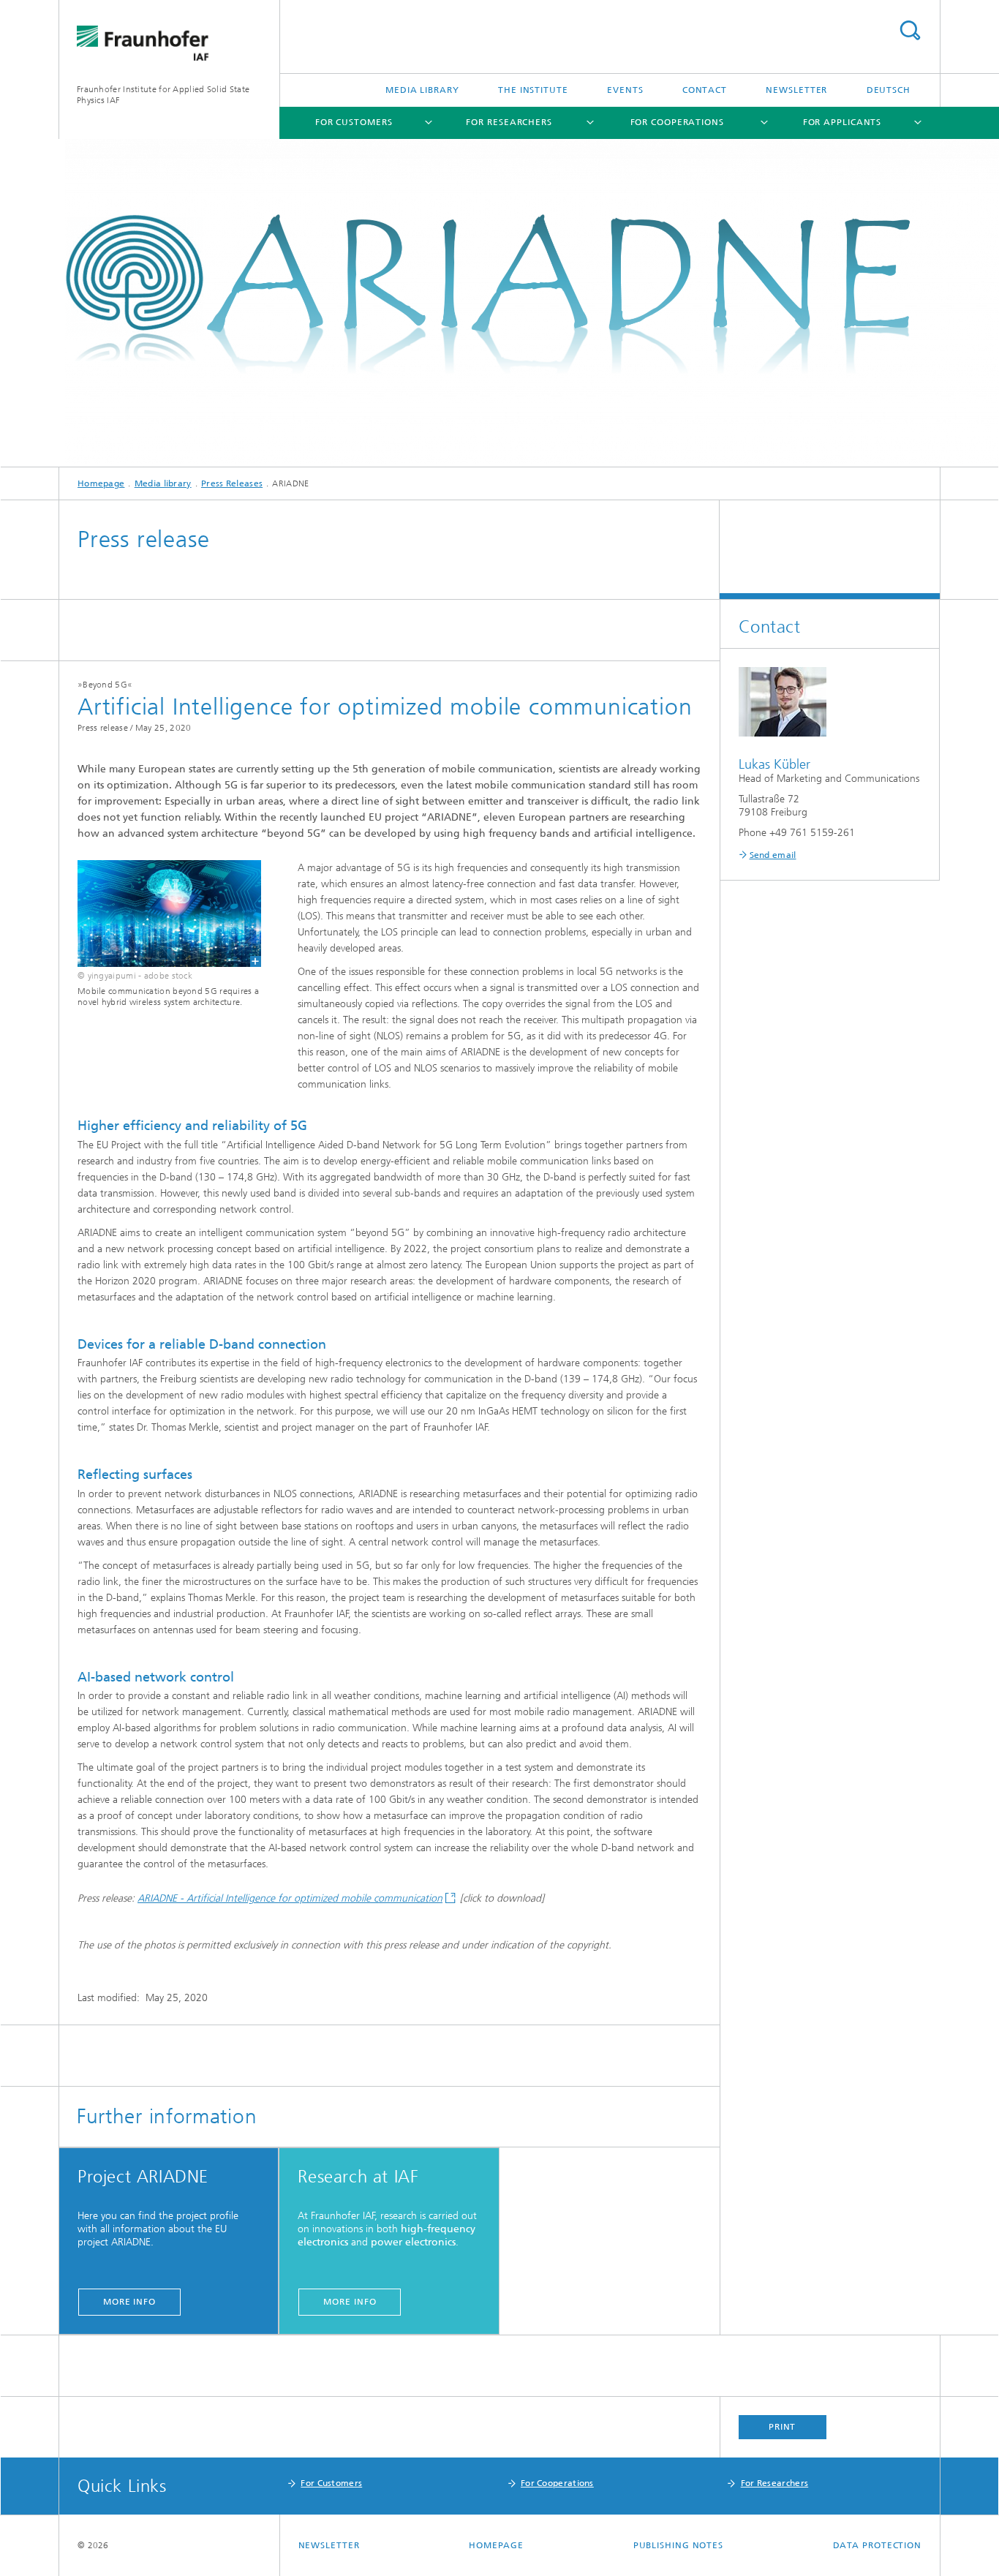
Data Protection (878, 2545)
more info (129, 2302)
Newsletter (796, 90)
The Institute (533, 90)
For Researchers (509, 122)
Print (783, 2427)
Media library (422, 90)
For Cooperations (677, 122)
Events (625, 90)
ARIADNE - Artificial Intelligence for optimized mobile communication (290, 1898)
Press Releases (232, 483)
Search (910, 30)
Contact (705, 90)
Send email (773, 855)
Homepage (101, 483)
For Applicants (842, 122)
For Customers (354, 122)
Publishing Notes (678, 2545)
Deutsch (889, 90)
